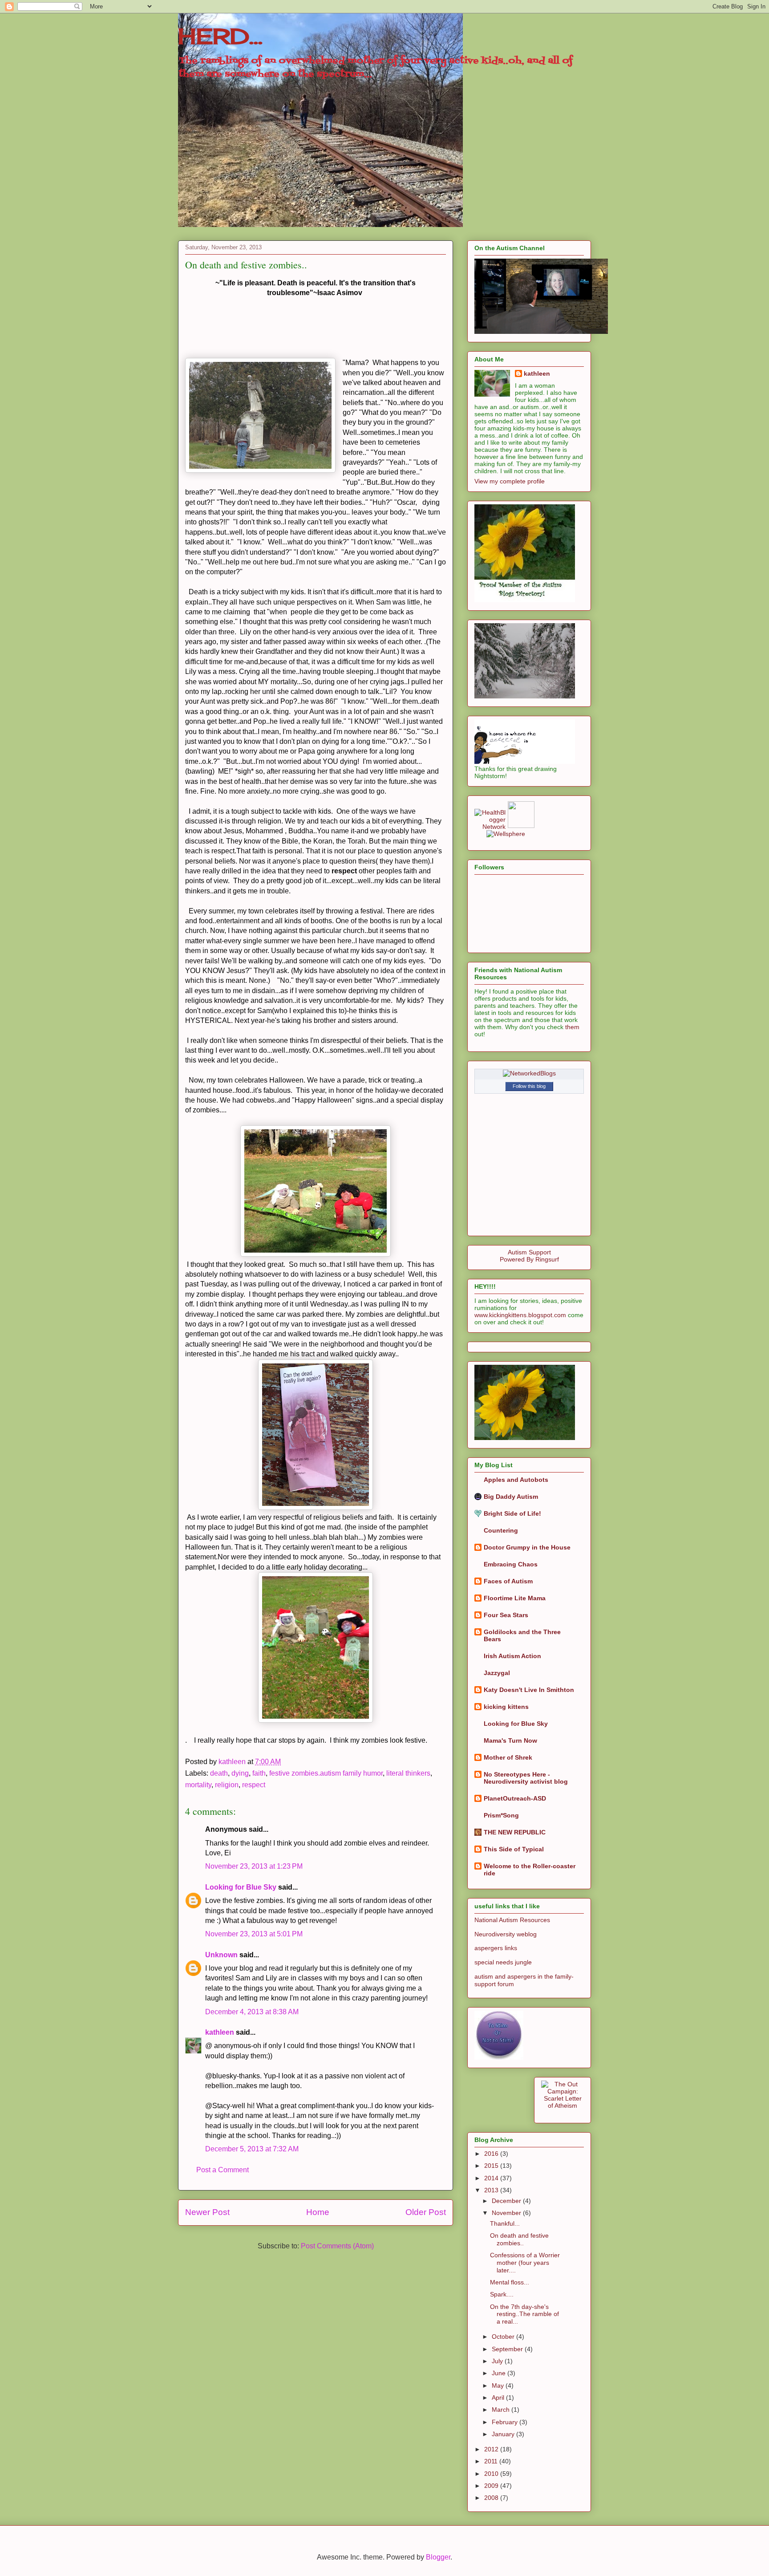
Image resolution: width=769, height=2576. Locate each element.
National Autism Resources (512, 1920)
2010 (492, 2474)
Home (318, 2212)
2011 (492, 2461)
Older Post (426, 2212)
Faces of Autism (508, 1581)
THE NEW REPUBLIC (515, 1832)
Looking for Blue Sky (241, 1887)
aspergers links (496, 1948)
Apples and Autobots (516, 1480)
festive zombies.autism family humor (326, 1773)
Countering (501, 1530)
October (504, 2337)
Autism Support (529, 1252)
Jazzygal (497, 1673)
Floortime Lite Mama (515, 1598)
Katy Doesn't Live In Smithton (529, 1690)
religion (227, 1785)
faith (259, 1773)
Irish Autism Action (512, 1656)
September (508, 2349)
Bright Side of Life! (512, 1513)
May (499, 2385)
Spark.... (502, 2294)
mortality (198, 1785)
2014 (492, 2178)
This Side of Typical (514, 1849)
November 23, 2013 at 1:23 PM (254, 1866)
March (502, 2410)
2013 (492, 2190)
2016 (492, 2154)
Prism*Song (501, 1815)
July (498, 2361)
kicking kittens (506, 1707)
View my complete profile (510, 481)
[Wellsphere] (506, 834)
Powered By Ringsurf (529, 1259)
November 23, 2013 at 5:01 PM (254, 1934)
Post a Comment (223, 2170)
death (219, 1773)
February (506, 2422)
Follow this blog (529, 1086)
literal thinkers (408, 1773)
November (507, 2213)
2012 (492, 2449)
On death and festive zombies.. (519, 2239)
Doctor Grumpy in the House (527, 1547)
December (507, 2201)
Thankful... (505, 2223)
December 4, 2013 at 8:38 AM (252, 2012)
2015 (492, 2166)
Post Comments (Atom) (337, 2246)
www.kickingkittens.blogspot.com (520, 1315)
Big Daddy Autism (511, 1497)
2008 (492, 2498)
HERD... (220, 36)
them (572, 1027)
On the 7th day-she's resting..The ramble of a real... (524, 2314)
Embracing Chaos (511, 1564)
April (499, 2398)
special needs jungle (503, 1962)
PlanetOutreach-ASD (515, 1798)
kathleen (220, 2032)
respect (254, 1785)
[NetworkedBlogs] (529, 1073)
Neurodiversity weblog (506, 1934)
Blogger (438, 2557)
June (500, 2373)
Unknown (221, 1955)
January (504, 2434)
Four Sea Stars (506, 1615)
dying (240, 1773)
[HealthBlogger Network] (490, 827)
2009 (492, 2486)
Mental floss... (510, 2282)
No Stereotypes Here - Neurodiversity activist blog (526, 1778)
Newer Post (207, 2212)
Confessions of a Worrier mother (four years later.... (525, 2263)
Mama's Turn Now (510, 1740)
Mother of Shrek (508, 1757)
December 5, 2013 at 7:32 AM (252, 2149)
